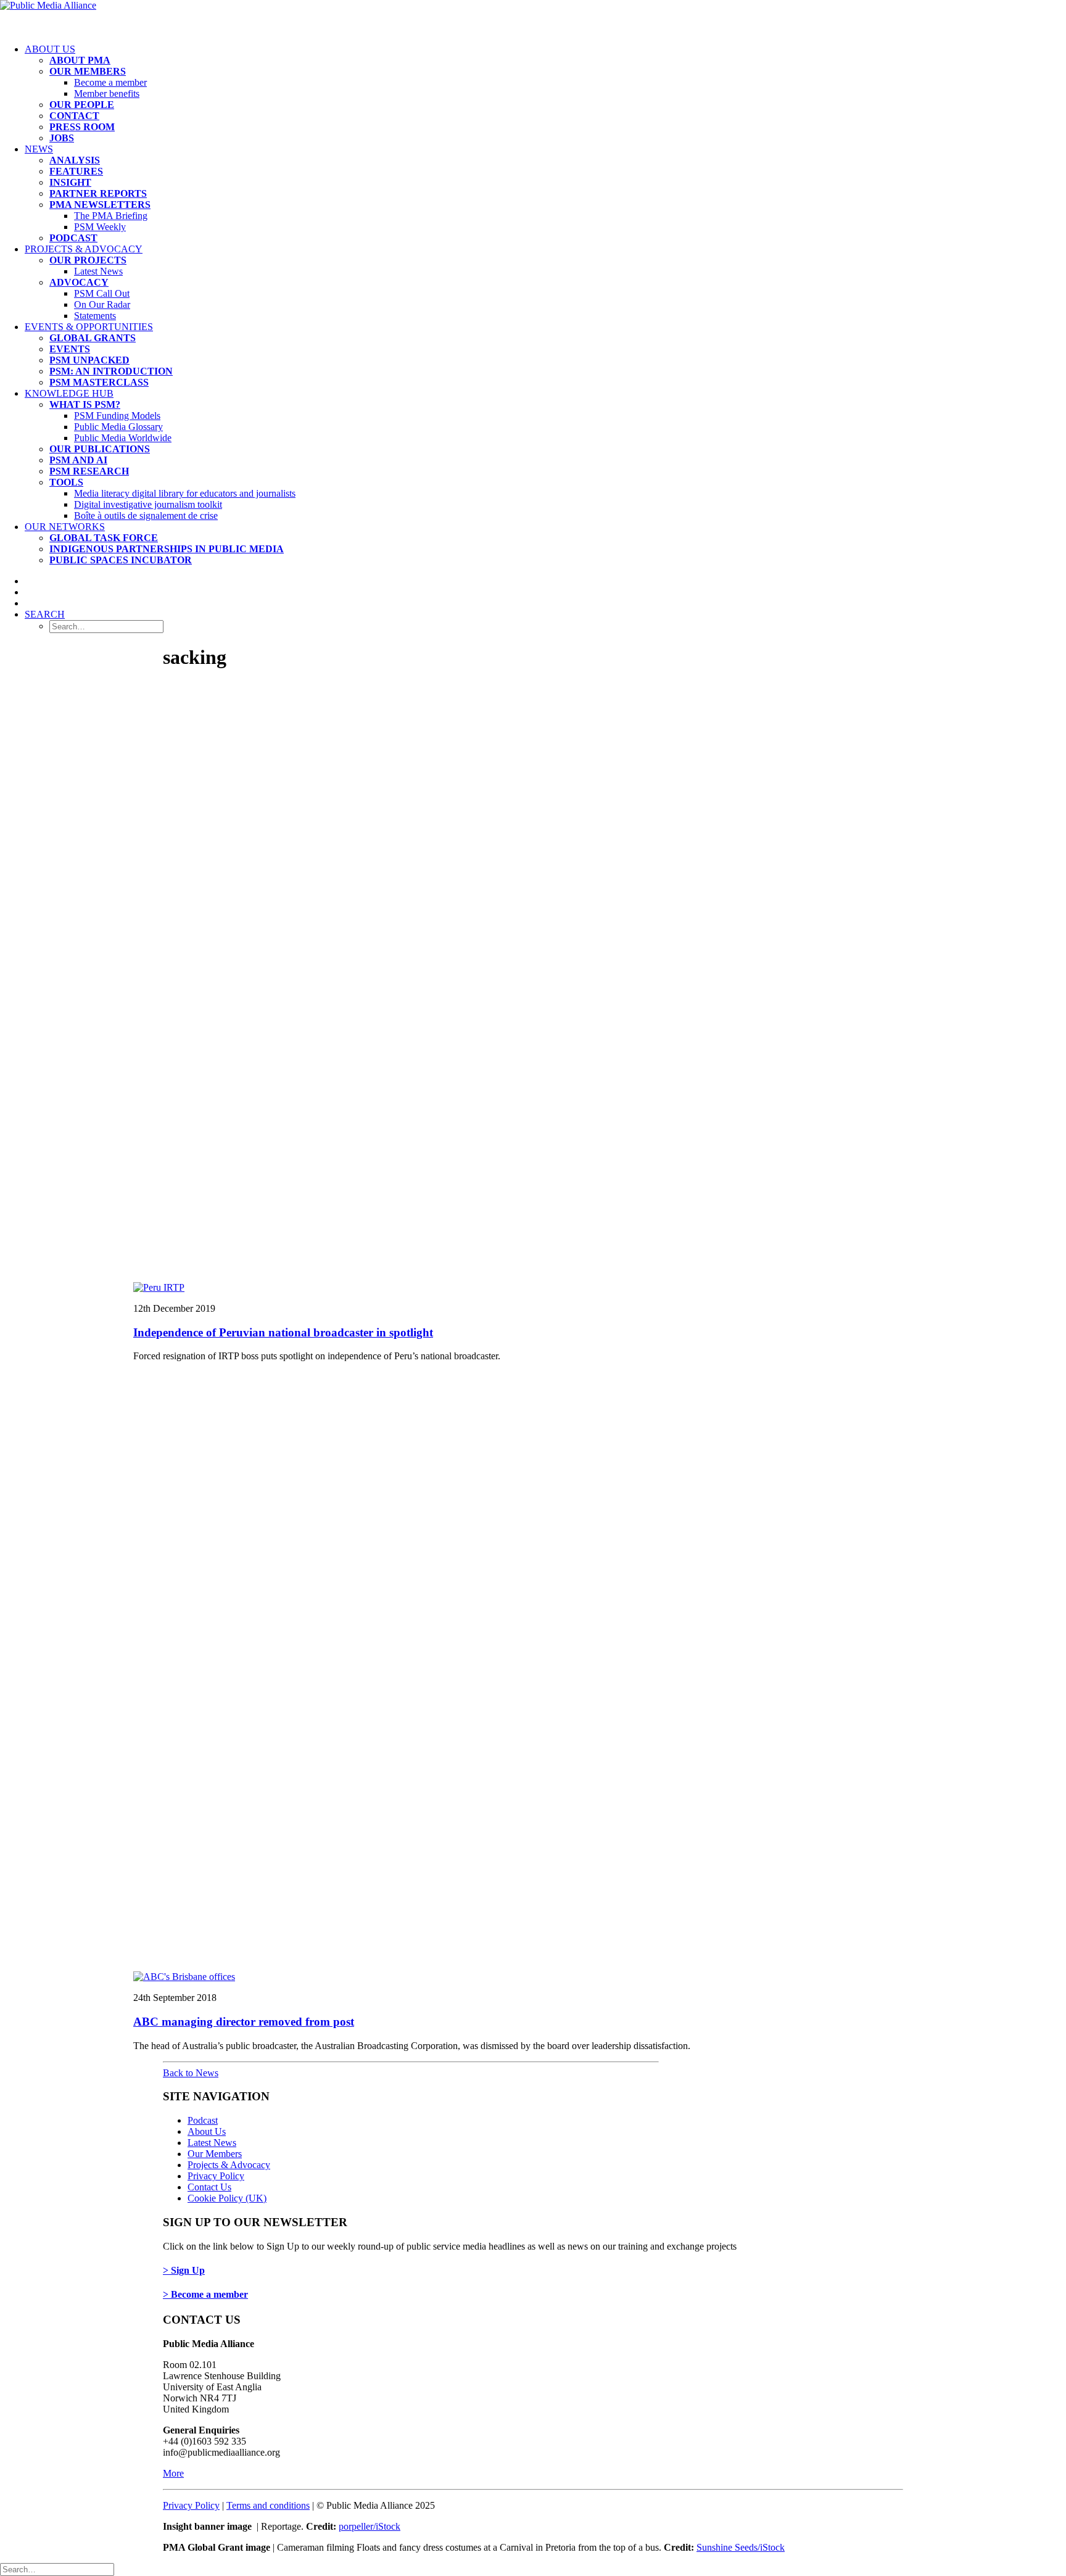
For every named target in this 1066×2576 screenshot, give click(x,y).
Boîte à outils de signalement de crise (146, 516)
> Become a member (205, 2294)
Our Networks (65, 527)
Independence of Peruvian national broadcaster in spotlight (283, 1332)
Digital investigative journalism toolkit (148, 504)
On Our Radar (102, 304)
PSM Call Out (102, 293)
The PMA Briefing (111, 216)
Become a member (110, 82)
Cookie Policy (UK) (227, 2198)
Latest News (98, 271)
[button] (45, 614)
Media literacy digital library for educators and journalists (185, 493)
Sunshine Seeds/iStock (741, 2547)
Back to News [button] (191, 2073)
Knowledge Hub (69, 393)
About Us (50, 49)
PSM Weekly (100, 227)
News (39, 149)
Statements (95, 316)
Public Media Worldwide (123, 438)
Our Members (215, 2154)
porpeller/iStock (370, 2526)
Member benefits (107, 93)
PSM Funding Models (117, 416)
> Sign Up (184, 2270)
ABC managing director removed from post (244, 2022)
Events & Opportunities (89, 327)
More (173, 2473)
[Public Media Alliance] (533, 17)
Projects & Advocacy (84, 249)
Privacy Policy (216, 2176)
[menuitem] (545, 94)
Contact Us (209, 2187)
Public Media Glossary (118, 427)
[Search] (57, 2569)
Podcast (203, 2120)
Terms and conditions (268, 2505)
